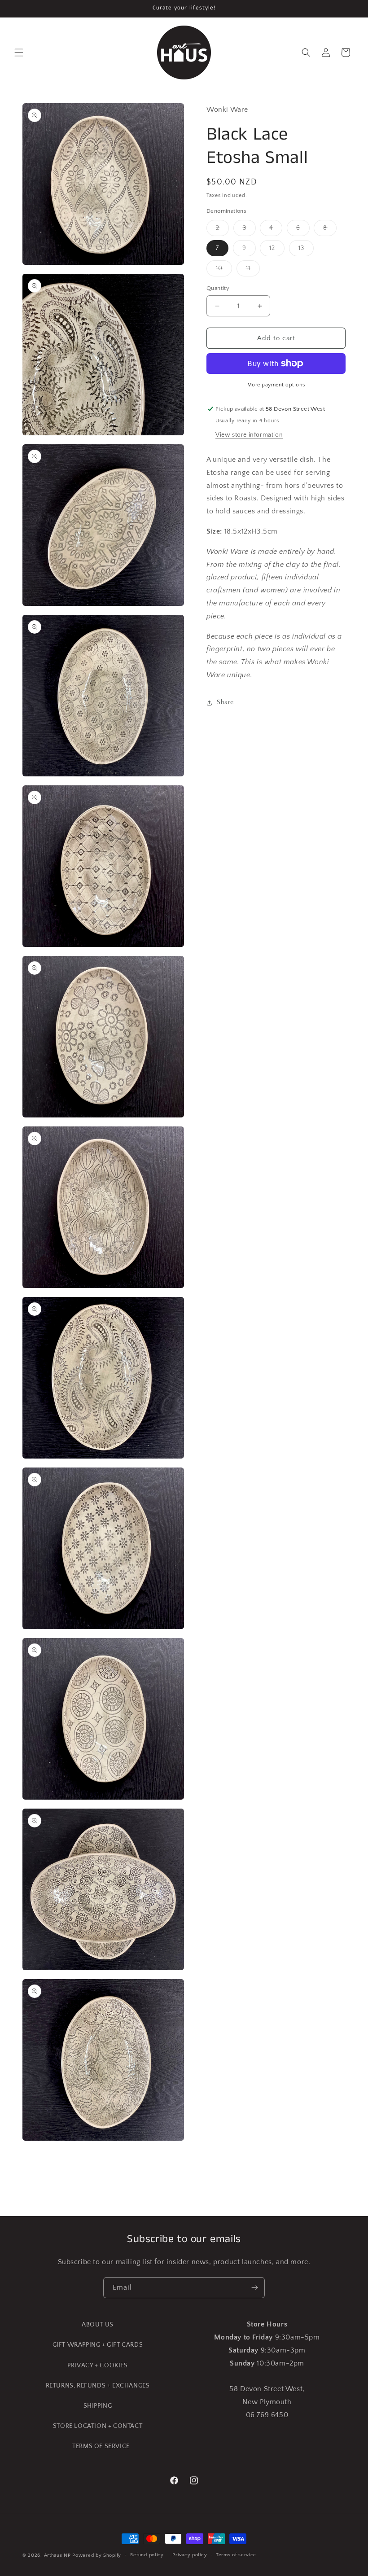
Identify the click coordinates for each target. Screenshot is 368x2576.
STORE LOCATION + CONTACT (98, 2426)
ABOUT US (98, 2325)
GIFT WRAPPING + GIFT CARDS (98, 2345)
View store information (249, 435)
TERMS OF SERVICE (101, 2446)
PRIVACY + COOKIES (97, 2366)
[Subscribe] (254, 2288)
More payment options (276, 385)
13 (306, 250)
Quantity (218, 288)
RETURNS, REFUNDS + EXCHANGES (98, 2386)
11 (253, 270)
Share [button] (225, 702)
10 (224, 270)
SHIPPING (98, 2406)
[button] (19, 53)
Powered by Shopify (97, 2555)
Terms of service (236, 2555)
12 (277, 250)
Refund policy (147, 2555)
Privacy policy (190, 2555)
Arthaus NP (57, 2555)
